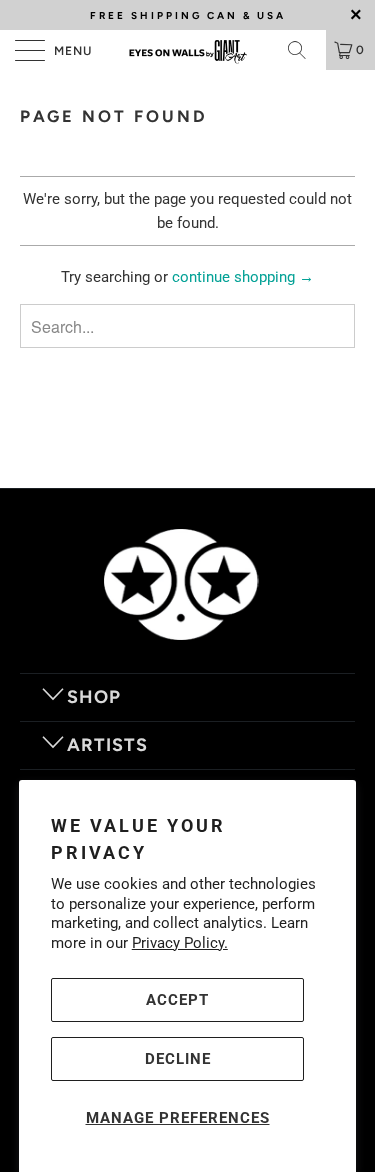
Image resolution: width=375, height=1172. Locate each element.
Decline (178, 1059)
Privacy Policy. (180, 943)
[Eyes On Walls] (188, 50)
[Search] (304, 50)
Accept (177, 1000)
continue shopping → (243, 277)
